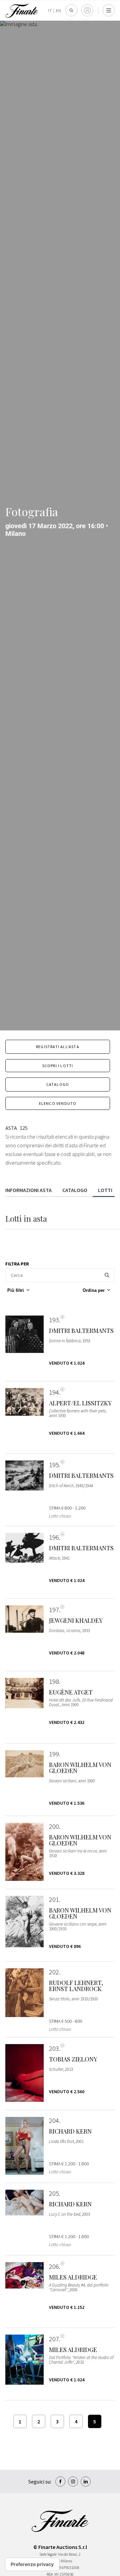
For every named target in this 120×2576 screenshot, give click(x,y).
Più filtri (16, 1290)
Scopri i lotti (58, 1066)
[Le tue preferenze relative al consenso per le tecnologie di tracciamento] (32, 2564)
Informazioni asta (28, 1190)
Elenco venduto (58, 1103)
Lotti (105, 1190)
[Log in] (87, 10)
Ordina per (94, 1290)
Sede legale (48, 2554)
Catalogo (58, 1084)
